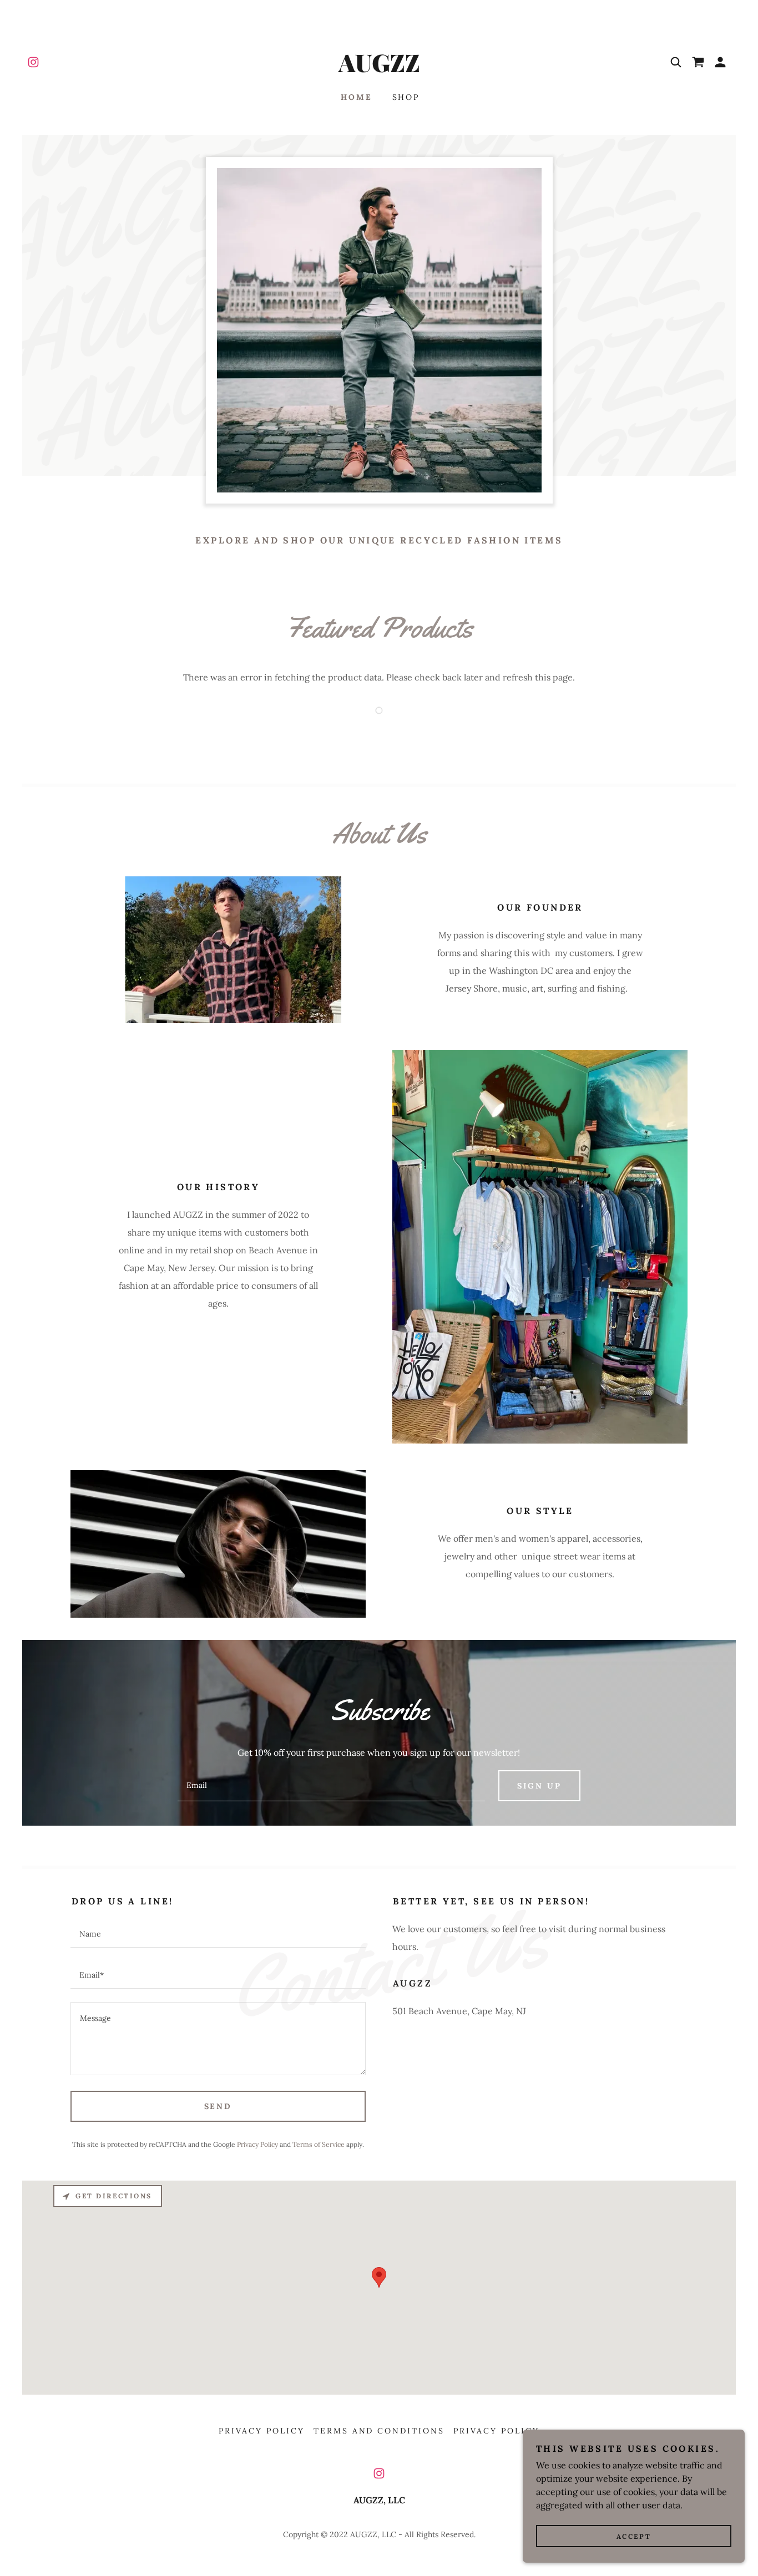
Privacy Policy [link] (257, 2144)
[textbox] (331, 1786)
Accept (634, 2536)
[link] (33, 62)
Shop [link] (406, 97)
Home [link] (357, 97)
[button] (720, 62)
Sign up (539, 1786)
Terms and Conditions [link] (379, 2431)
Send (218, 2106)
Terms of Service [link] (319, 2144)
